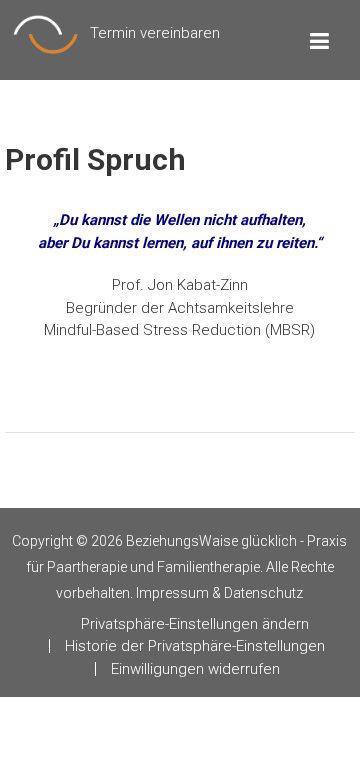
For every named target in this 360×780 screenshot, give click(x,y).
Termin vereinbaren (155, 33)
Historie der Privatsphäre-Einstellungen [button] (195, 646)
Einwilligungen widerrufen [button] (195, 669)
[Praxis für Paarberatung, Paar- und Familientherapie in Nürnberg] (45, 33)
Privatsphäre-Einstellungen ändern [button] (195, 624)
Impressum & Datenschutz (219, 593)
